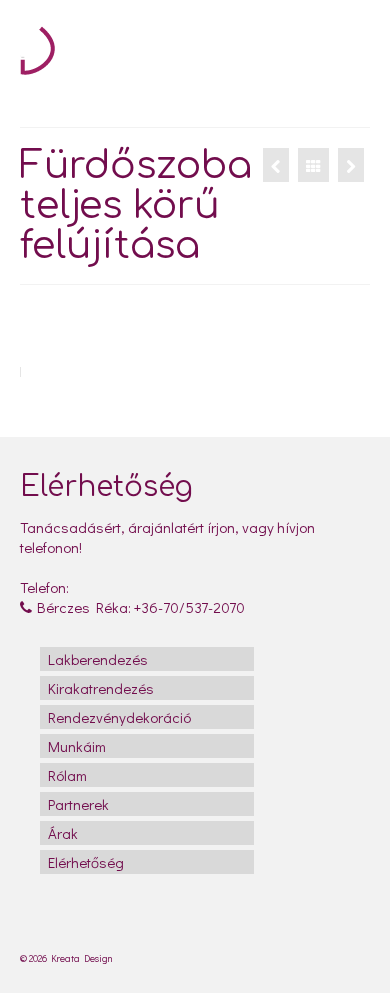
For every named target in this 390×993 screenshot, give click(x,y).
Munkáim (77, 746)
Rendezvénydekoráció (119, 717)
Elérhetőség (86, 862)
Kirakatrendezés (101, 688)
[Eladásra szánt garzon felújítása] (351, 165)
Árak (63, 833)
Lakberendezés (98, 659)
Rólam (67, 775)
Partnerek (78, 804)
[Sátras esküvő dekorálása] (276, 165)
